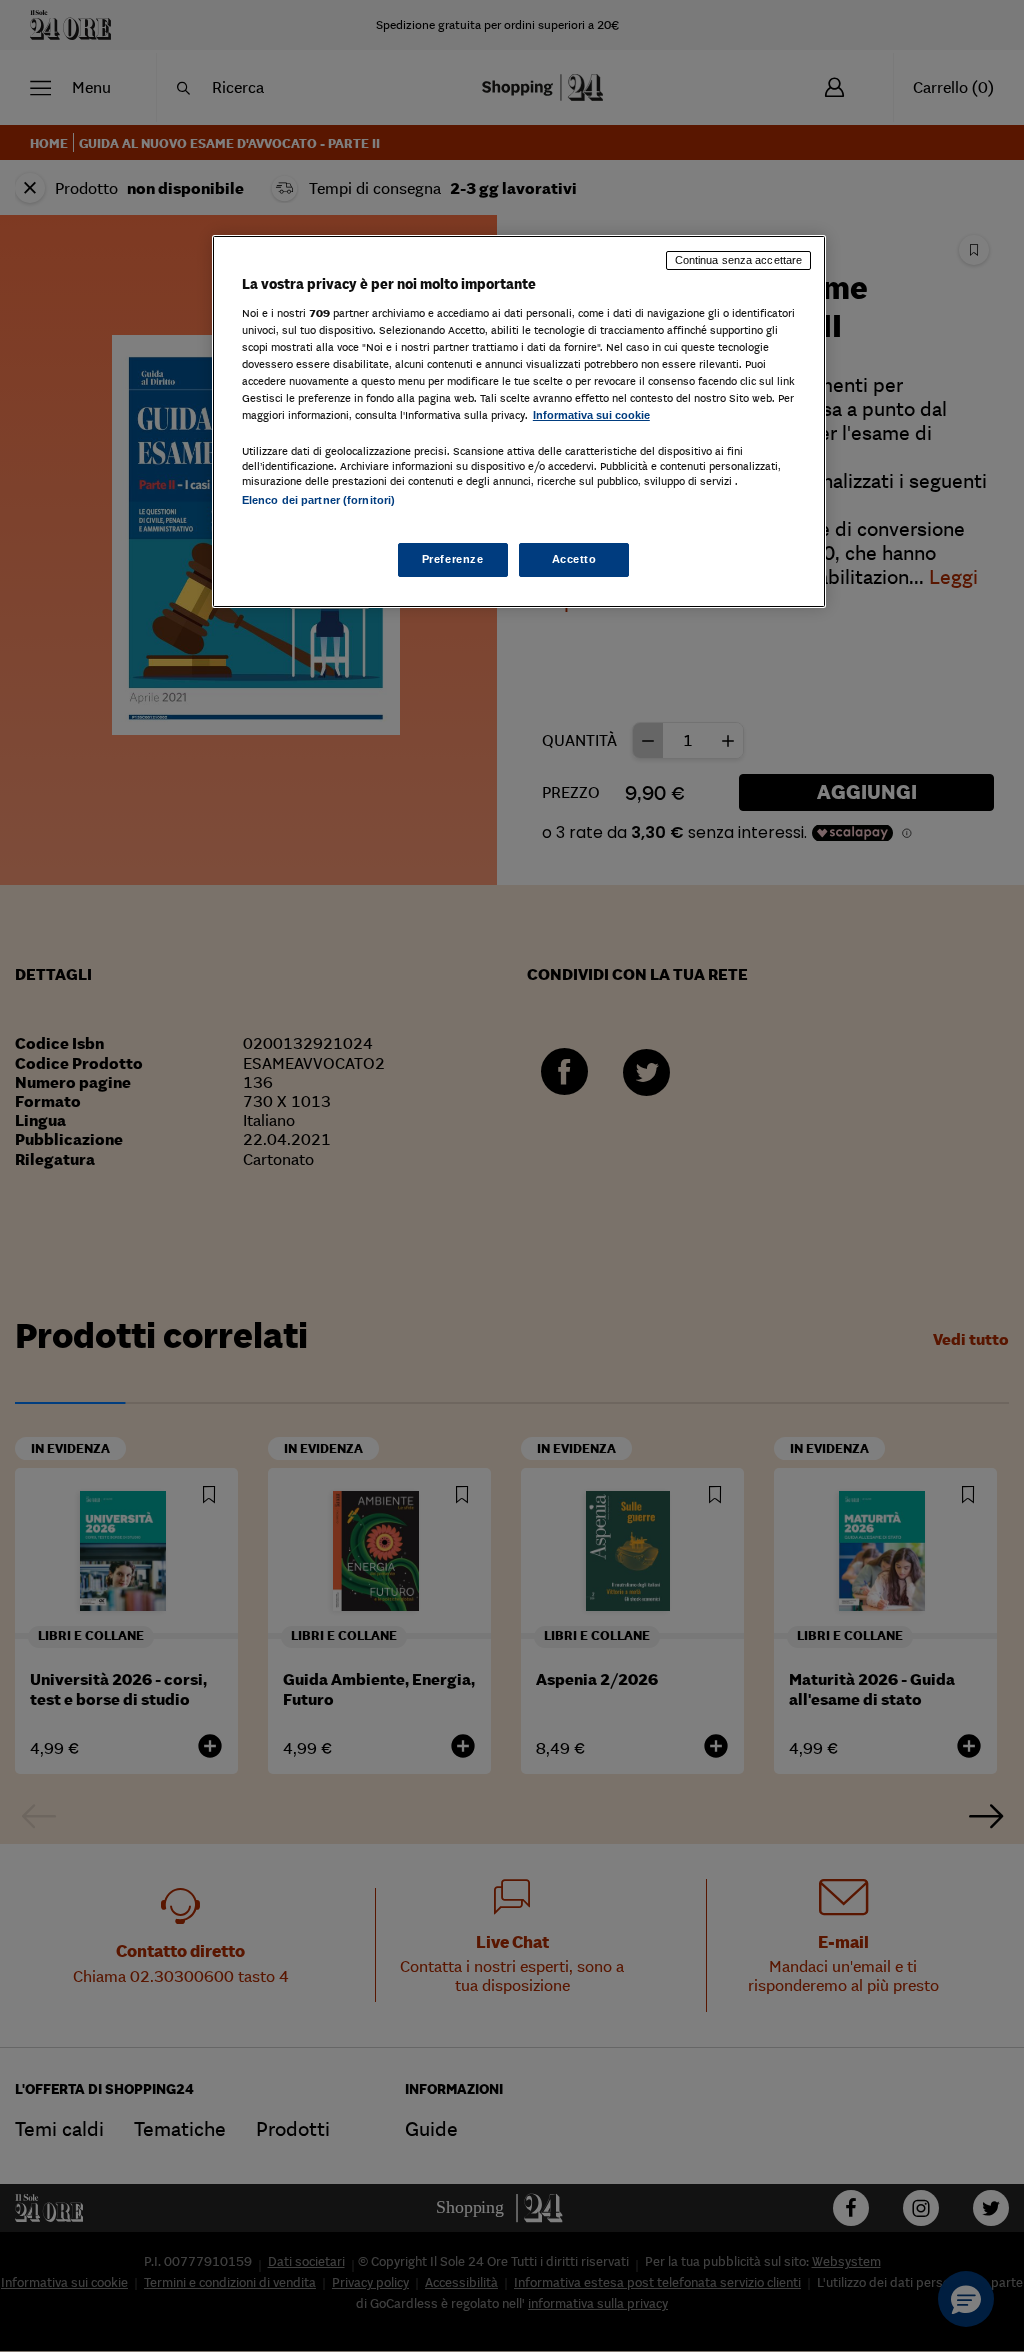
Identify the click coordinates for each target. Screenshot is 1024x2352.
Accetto (574, 559)
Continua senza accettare (739, 260)
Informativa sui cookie (591, 415)
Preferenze (453, 559)
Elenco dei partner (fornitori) (318, 500)
